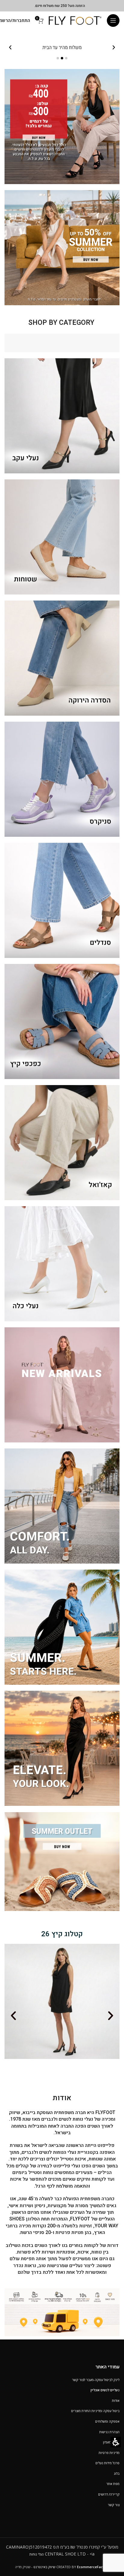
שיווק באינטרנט (44, 2567)
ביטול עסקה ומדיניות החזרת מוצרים (95, 2411)
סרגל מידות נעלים (107, 2463)
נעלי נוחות (37, 2554)
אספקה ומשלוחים (107, 2421)
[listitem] (62, 48)
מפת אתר (113, 2484)
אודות (116, 2400)
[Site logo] (75, 20)
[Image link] (62, 2312)
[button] (113, 20)
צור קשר (114, 2505)
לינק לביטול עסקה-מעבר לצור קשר (96, 2380)
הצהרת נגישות (109, 2432)
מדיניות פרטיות (109, 2453)
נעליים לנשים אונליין (105, 2390)
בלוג (117, 2473)
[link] (62, 127)
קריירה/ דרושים (109, 2494)
